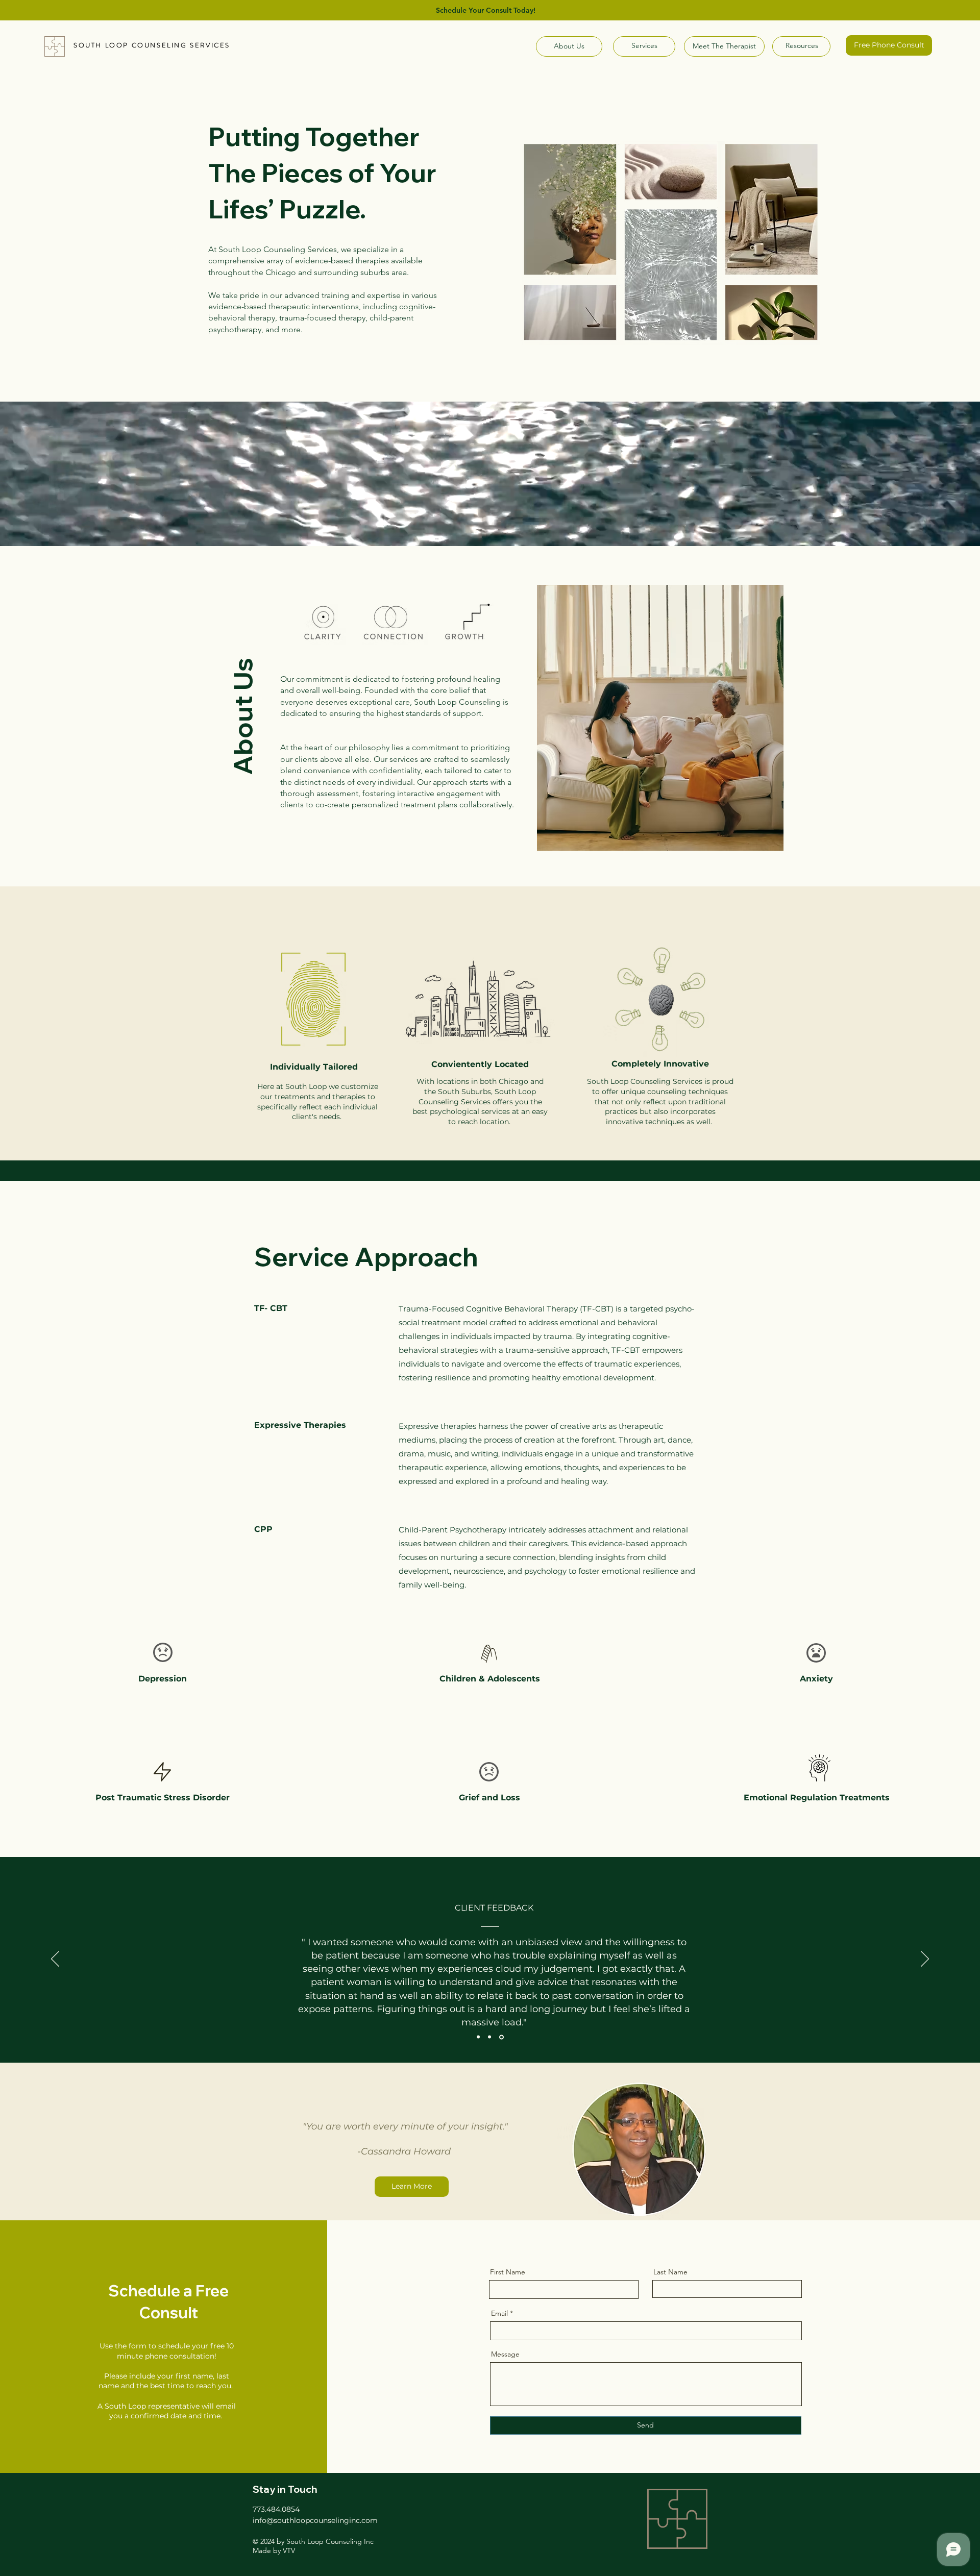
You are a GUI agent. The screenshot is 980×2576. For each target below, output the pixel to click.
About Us (569, 46)
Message (505, 2354)
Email (499, 2313)
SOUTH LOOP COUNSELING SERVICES (152, 45)
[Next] (925, 1960)
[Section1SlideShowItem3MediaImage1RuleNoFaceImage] (502, 2037)
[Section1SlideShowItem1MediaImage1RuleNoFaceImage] (479, 2037)
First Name (508, 2272)
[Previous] (55, 1960)
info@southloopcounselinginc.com (315, 2520)
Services (644, 45)
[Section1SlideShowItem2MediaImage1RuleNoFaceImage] (491, 2037)
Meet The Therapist (725, 46)
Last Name (670, 2272)
